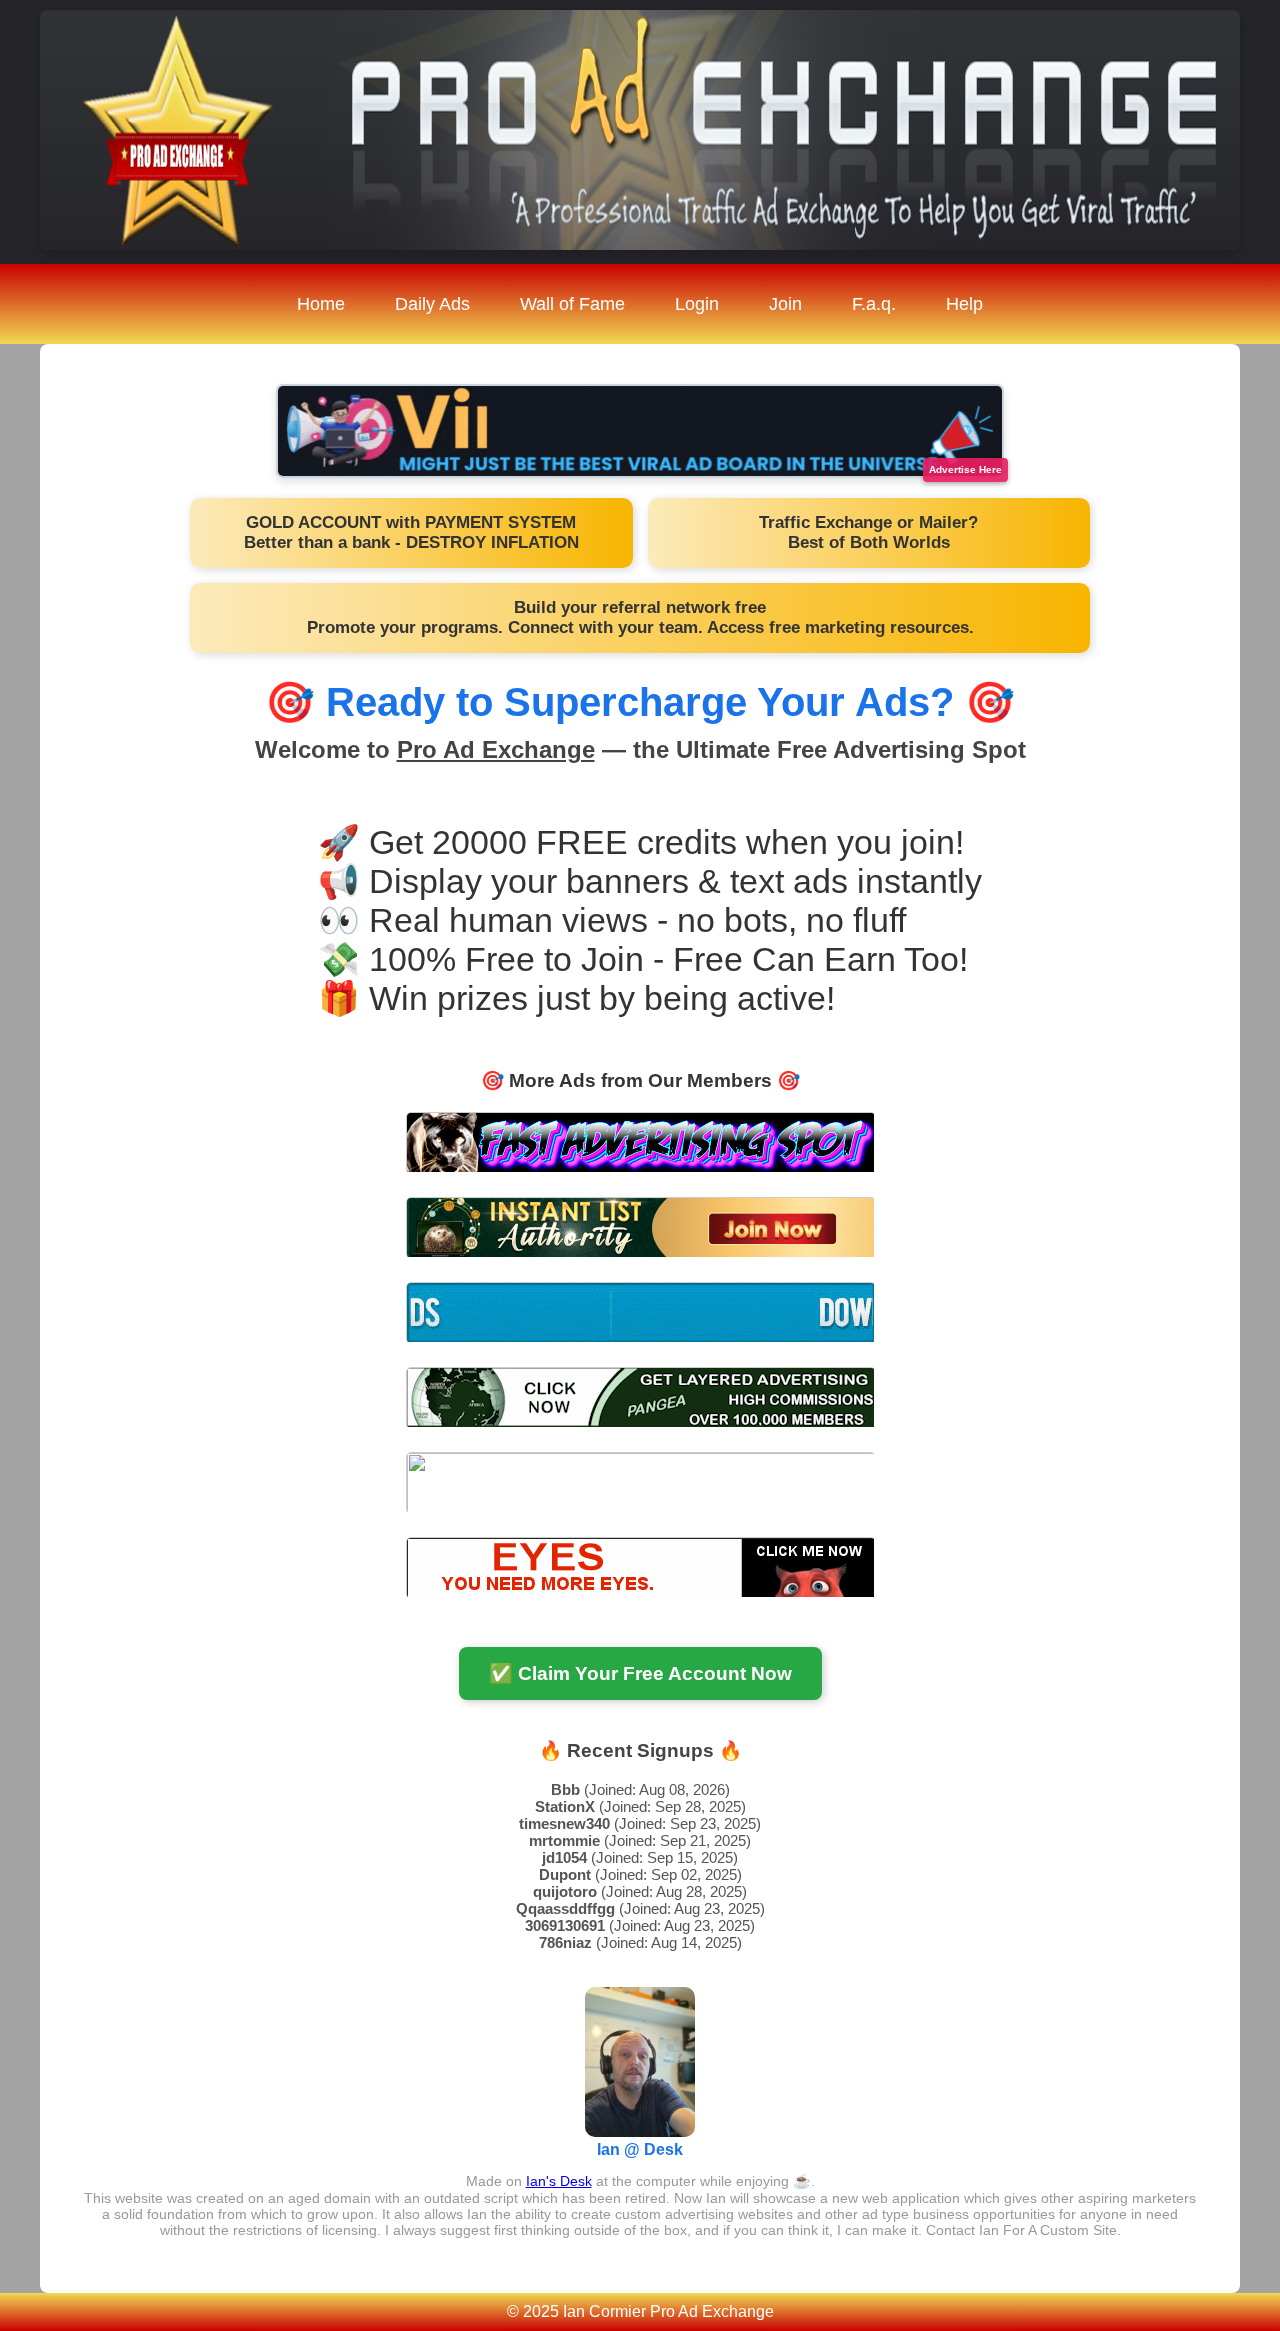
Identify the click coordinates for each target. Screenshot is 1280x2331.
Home (321, 304)
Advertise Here (965, 469)
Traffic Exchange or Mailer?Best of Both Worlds (868, 532)
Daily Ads (432, 304)
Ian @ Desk (640, 2149)
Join (785, 304)
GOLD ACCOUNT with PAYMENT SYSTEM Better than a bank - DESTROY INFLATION (411, 532)
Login (697, 304)
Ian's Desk (559, 2181)
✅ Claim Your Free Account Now (640, 1673)
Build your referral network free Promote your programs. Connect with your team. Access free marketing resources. (640, 617)
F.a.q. (874, 304)
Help (964, 304)
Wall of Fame (572, 304)
